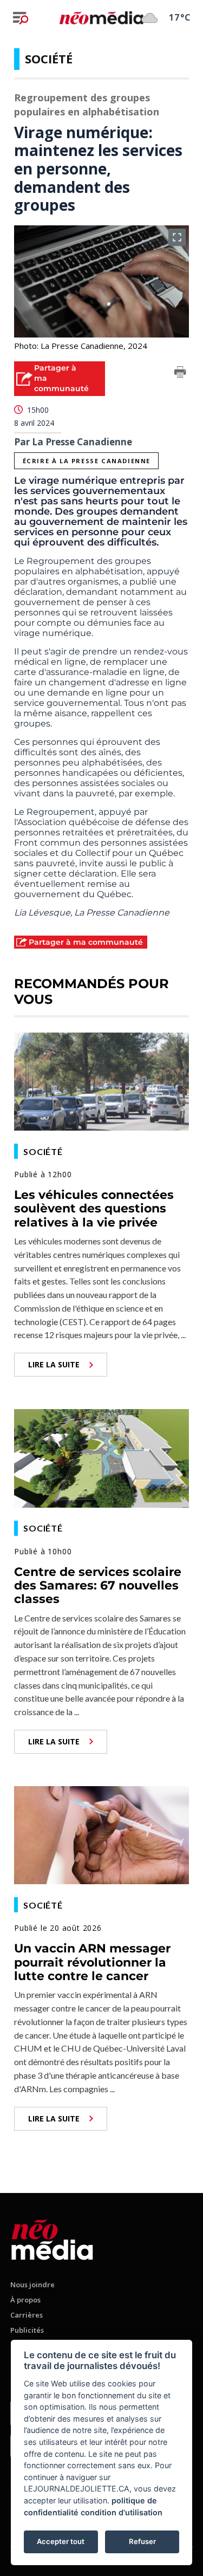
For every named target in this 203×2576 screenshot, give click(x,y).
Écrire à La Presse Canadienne (87, 461)
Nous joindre (32, 2285)
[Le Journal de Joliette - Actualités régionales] (101, 17)
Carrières (27, 2315)
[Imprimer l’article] (180, 374)
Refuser (142, 2541)
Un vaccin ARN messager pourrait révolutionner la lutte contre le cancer (92, 1962)
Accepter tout (61, 2541)
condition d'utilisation (122, 2512)
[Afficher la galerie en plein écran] (177, 237)
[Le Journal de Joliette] (52, 2238)
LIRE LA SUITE (54, 1364)
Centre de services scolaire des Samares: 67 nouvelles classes (98, 1586)
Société (49, 59)
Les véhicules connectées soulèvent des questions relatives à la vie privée (94, 1209)
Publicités (27, 2330)
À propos (25, 2300)
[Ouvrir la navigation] (21, 18)
